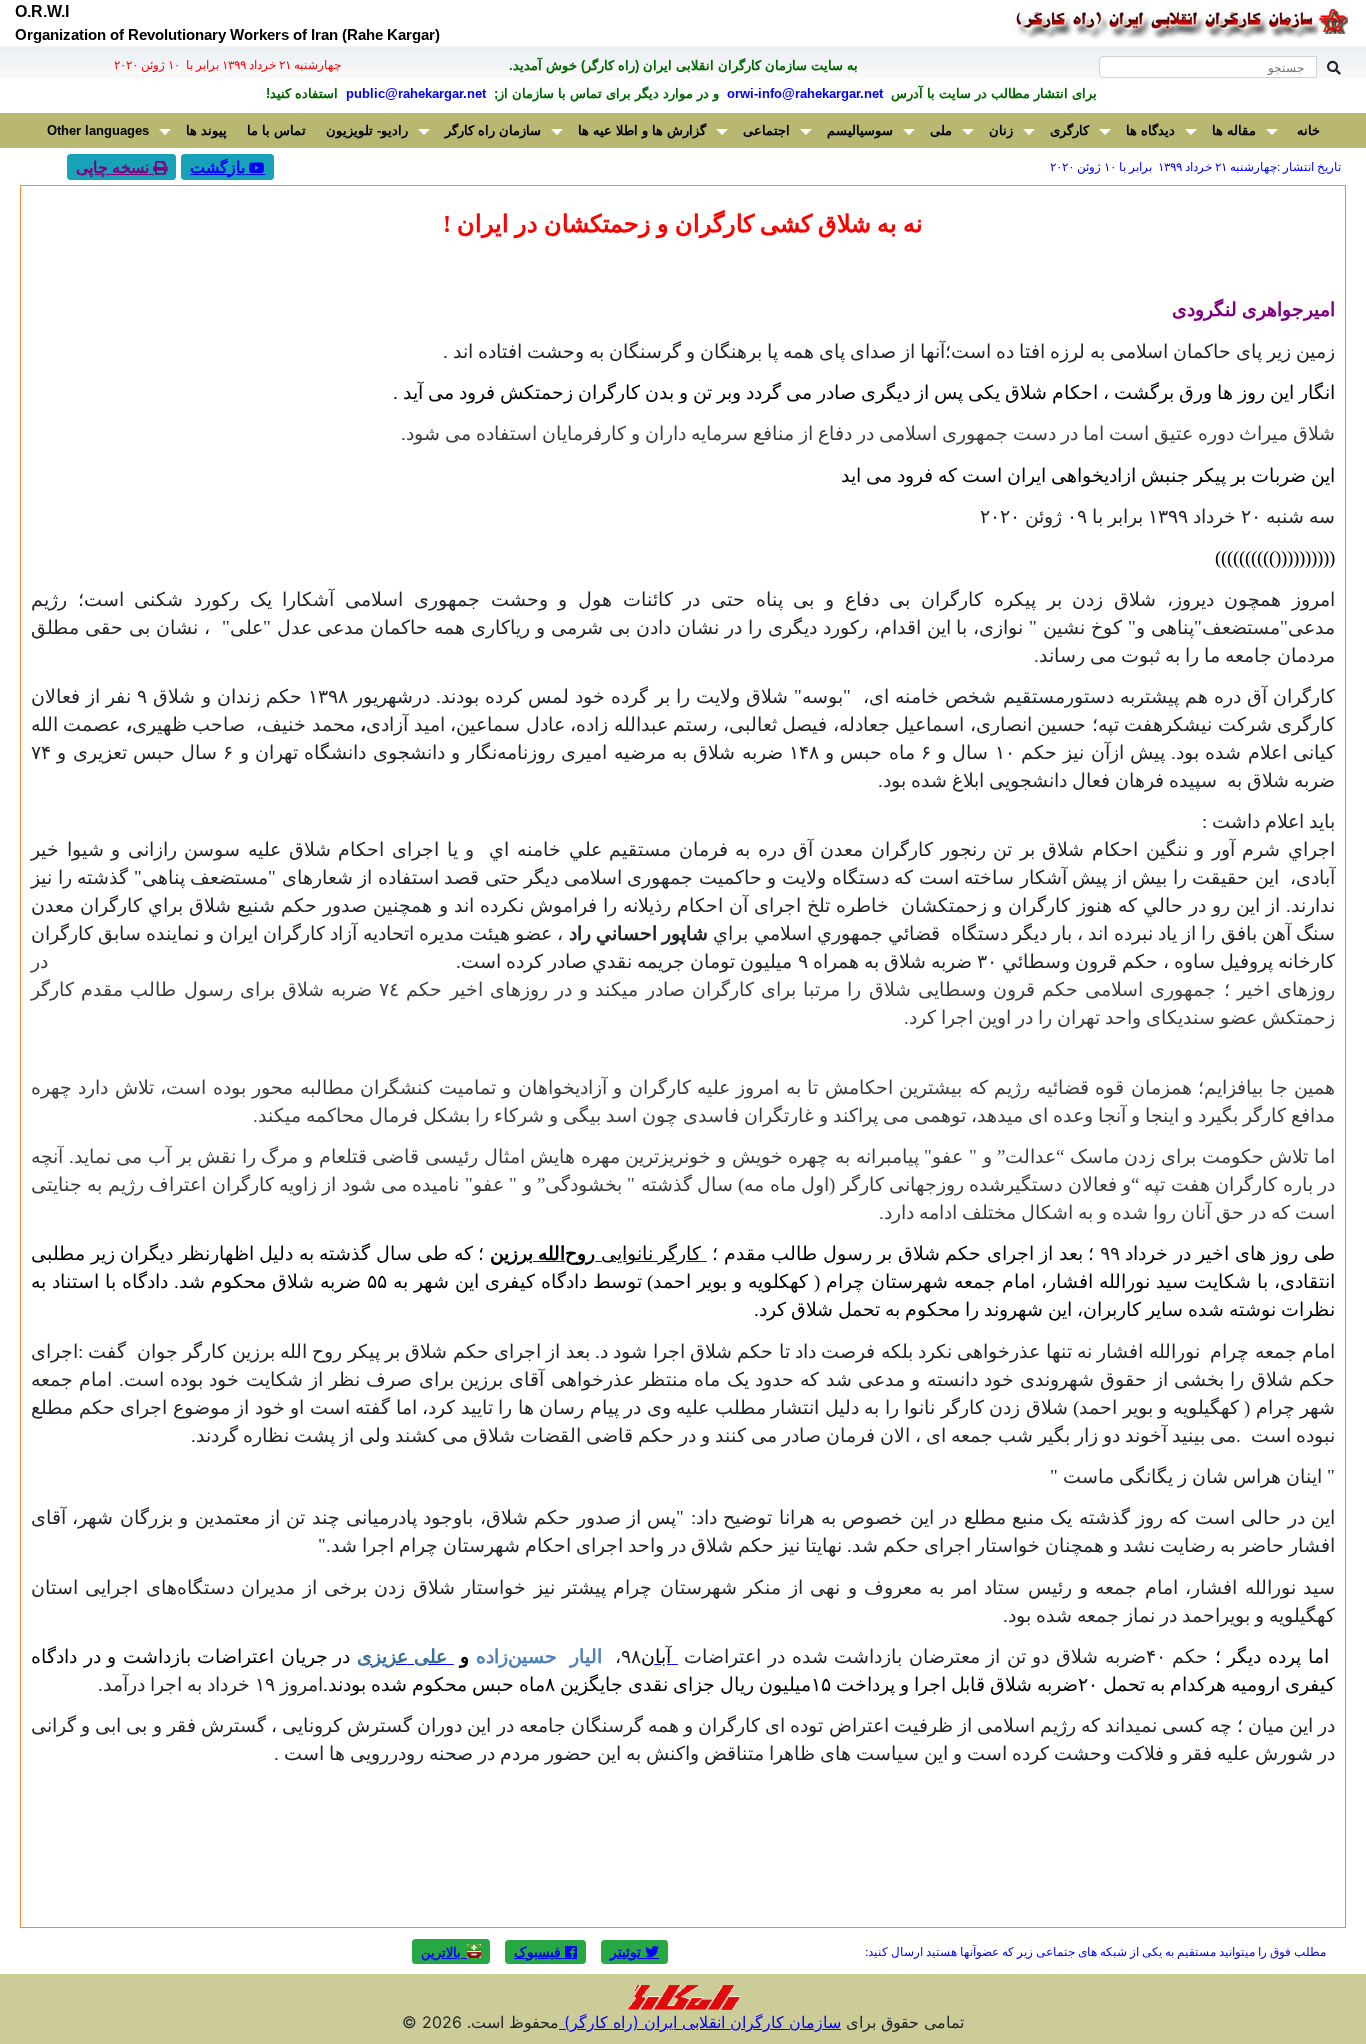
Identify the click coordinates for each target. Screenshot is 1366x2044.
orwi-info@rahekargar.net (803, 93)
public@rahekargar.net (414, 93)
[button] (634, 1952)
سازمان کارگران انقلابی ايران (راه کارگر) (700, 2022)
